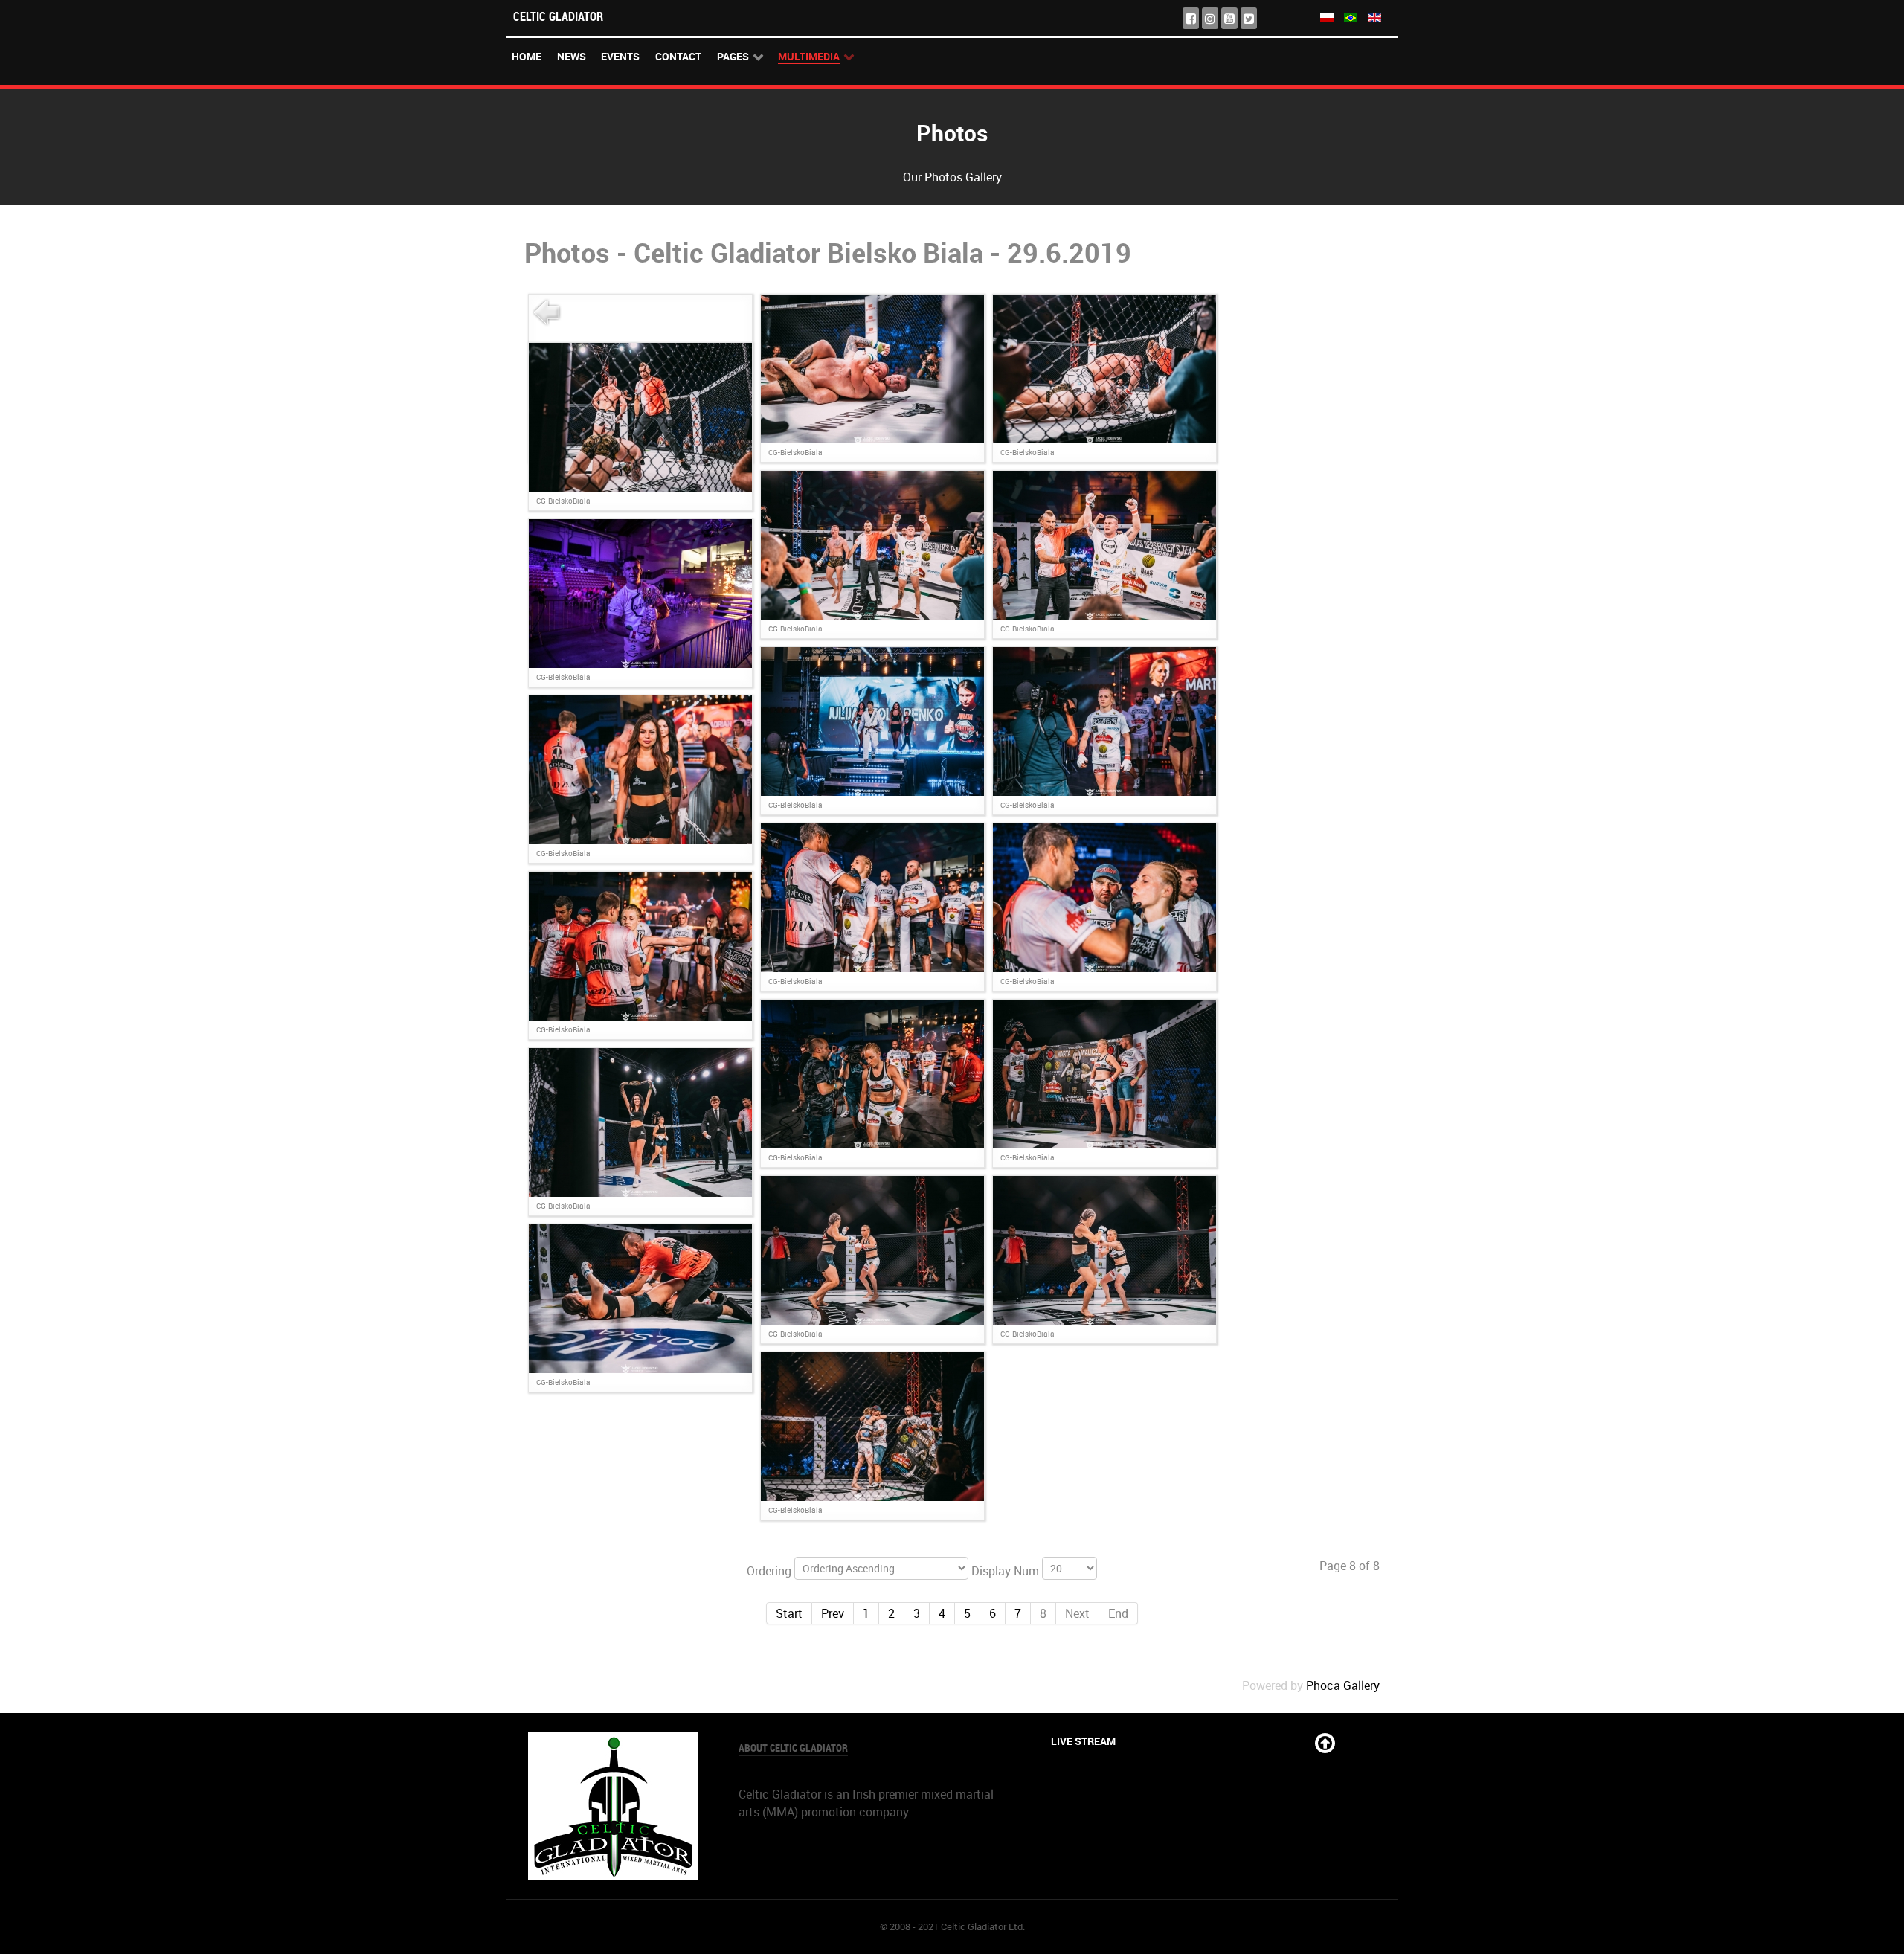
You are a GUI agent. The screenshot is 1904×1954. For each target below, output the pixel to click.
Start (789, 1613)
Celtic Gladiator (558, 16)
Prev (833, 1613)
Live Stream (1083, 1741)
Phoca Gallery (1343, 1685)
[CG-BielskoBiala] (872, 367)
